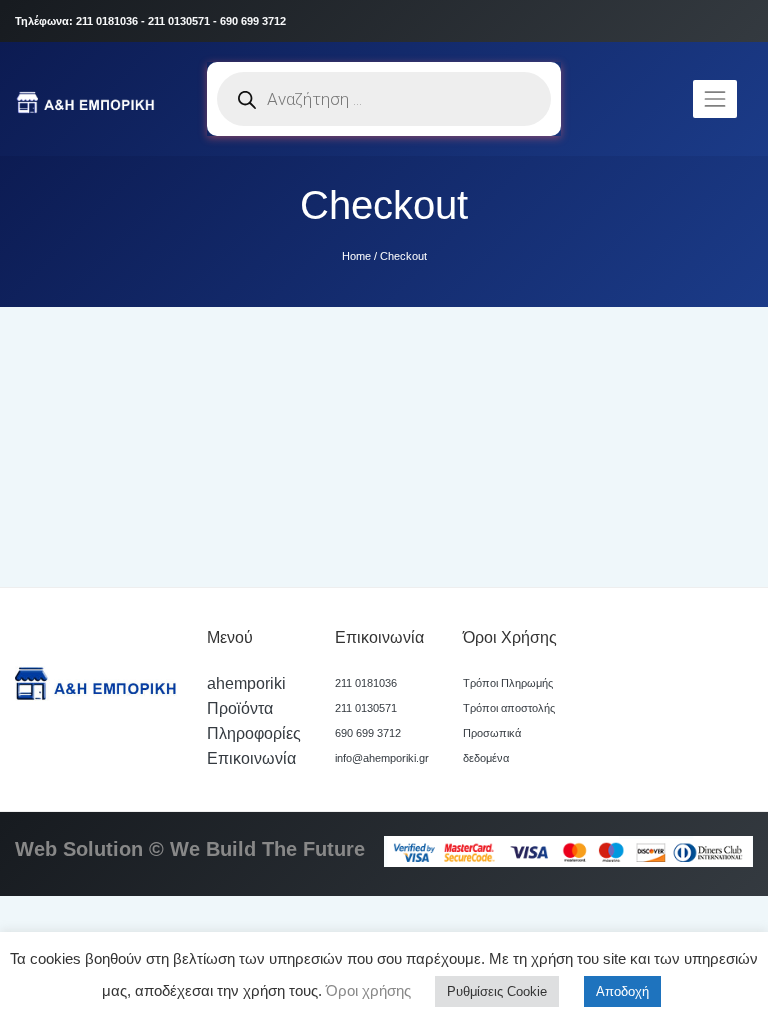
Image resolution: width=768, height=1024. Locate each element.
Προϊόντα (240, 708)
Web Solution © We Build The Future (190, 849)
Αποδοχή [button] (622, 991)
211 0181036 (366, 683)
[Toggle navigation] (715, 99)
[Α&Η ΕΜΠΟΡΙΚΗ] (88, 99)
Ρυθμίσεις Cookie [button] (497, 991)
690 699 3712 (368, 733)
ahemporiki (246, 683)
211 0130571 (366, 708)
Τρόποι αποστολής (509, 708)
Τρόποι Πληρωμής (508, 683)
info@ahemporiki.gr (382, 758)
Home (356, 256)
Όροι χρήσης (366, 990)
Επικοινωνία (251, 758)
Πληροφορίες (254, 733)
